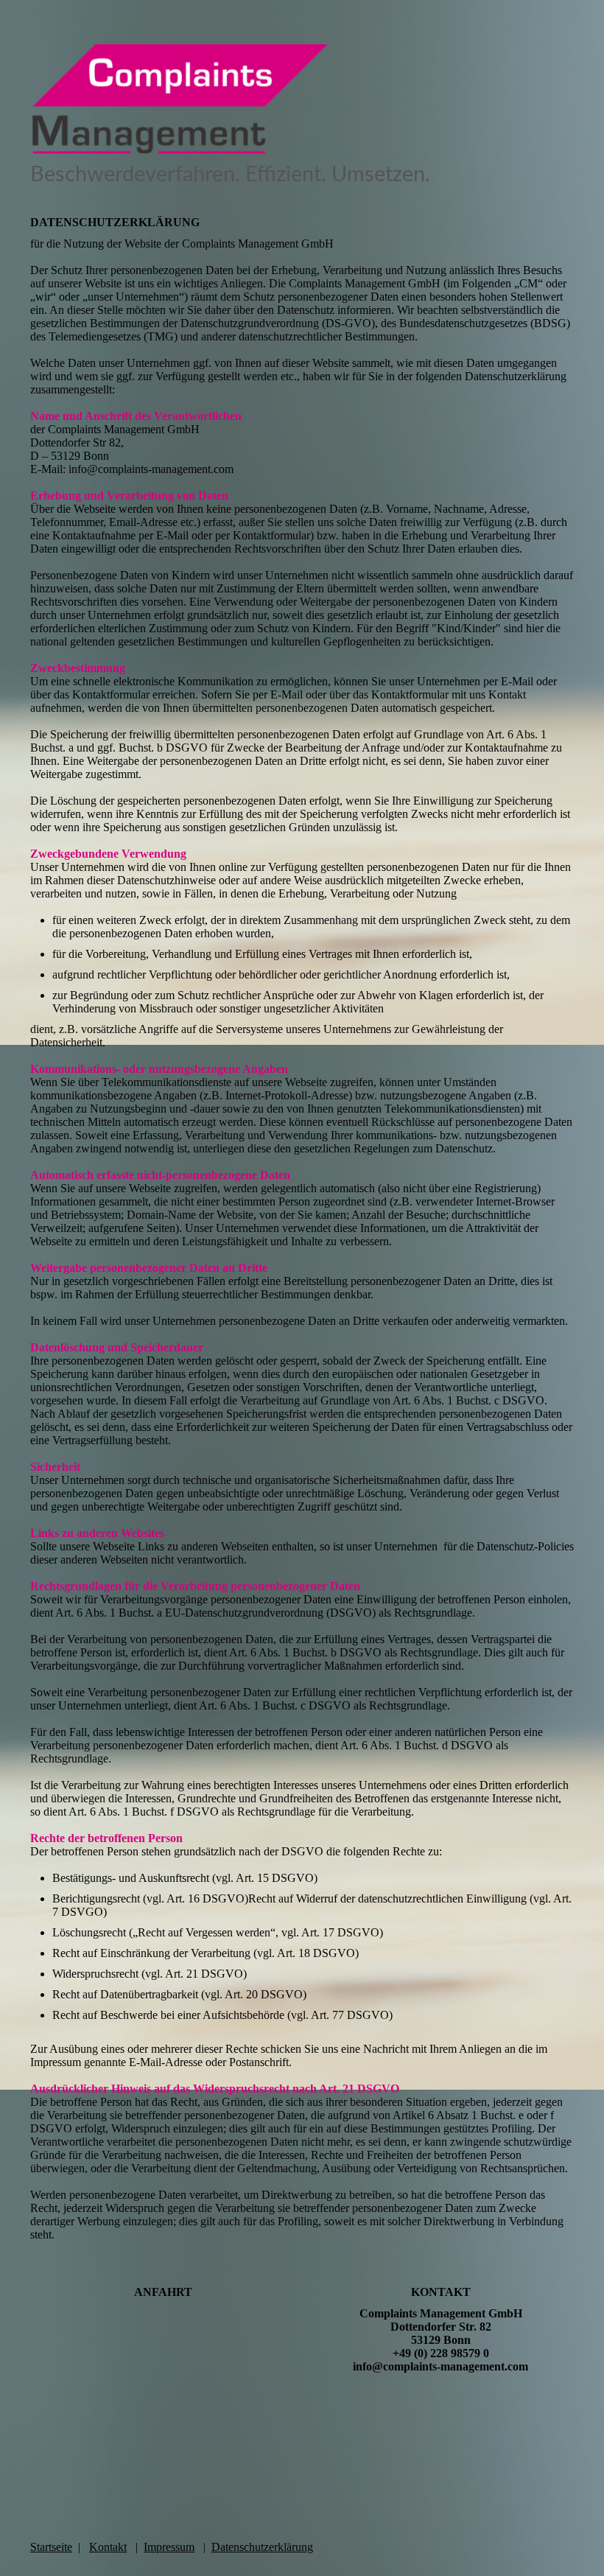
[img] (302, 99)
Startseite (51, 2547)
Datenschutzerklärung (262, 2547)
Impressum (169, 2547)
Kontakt (108, 2547)
